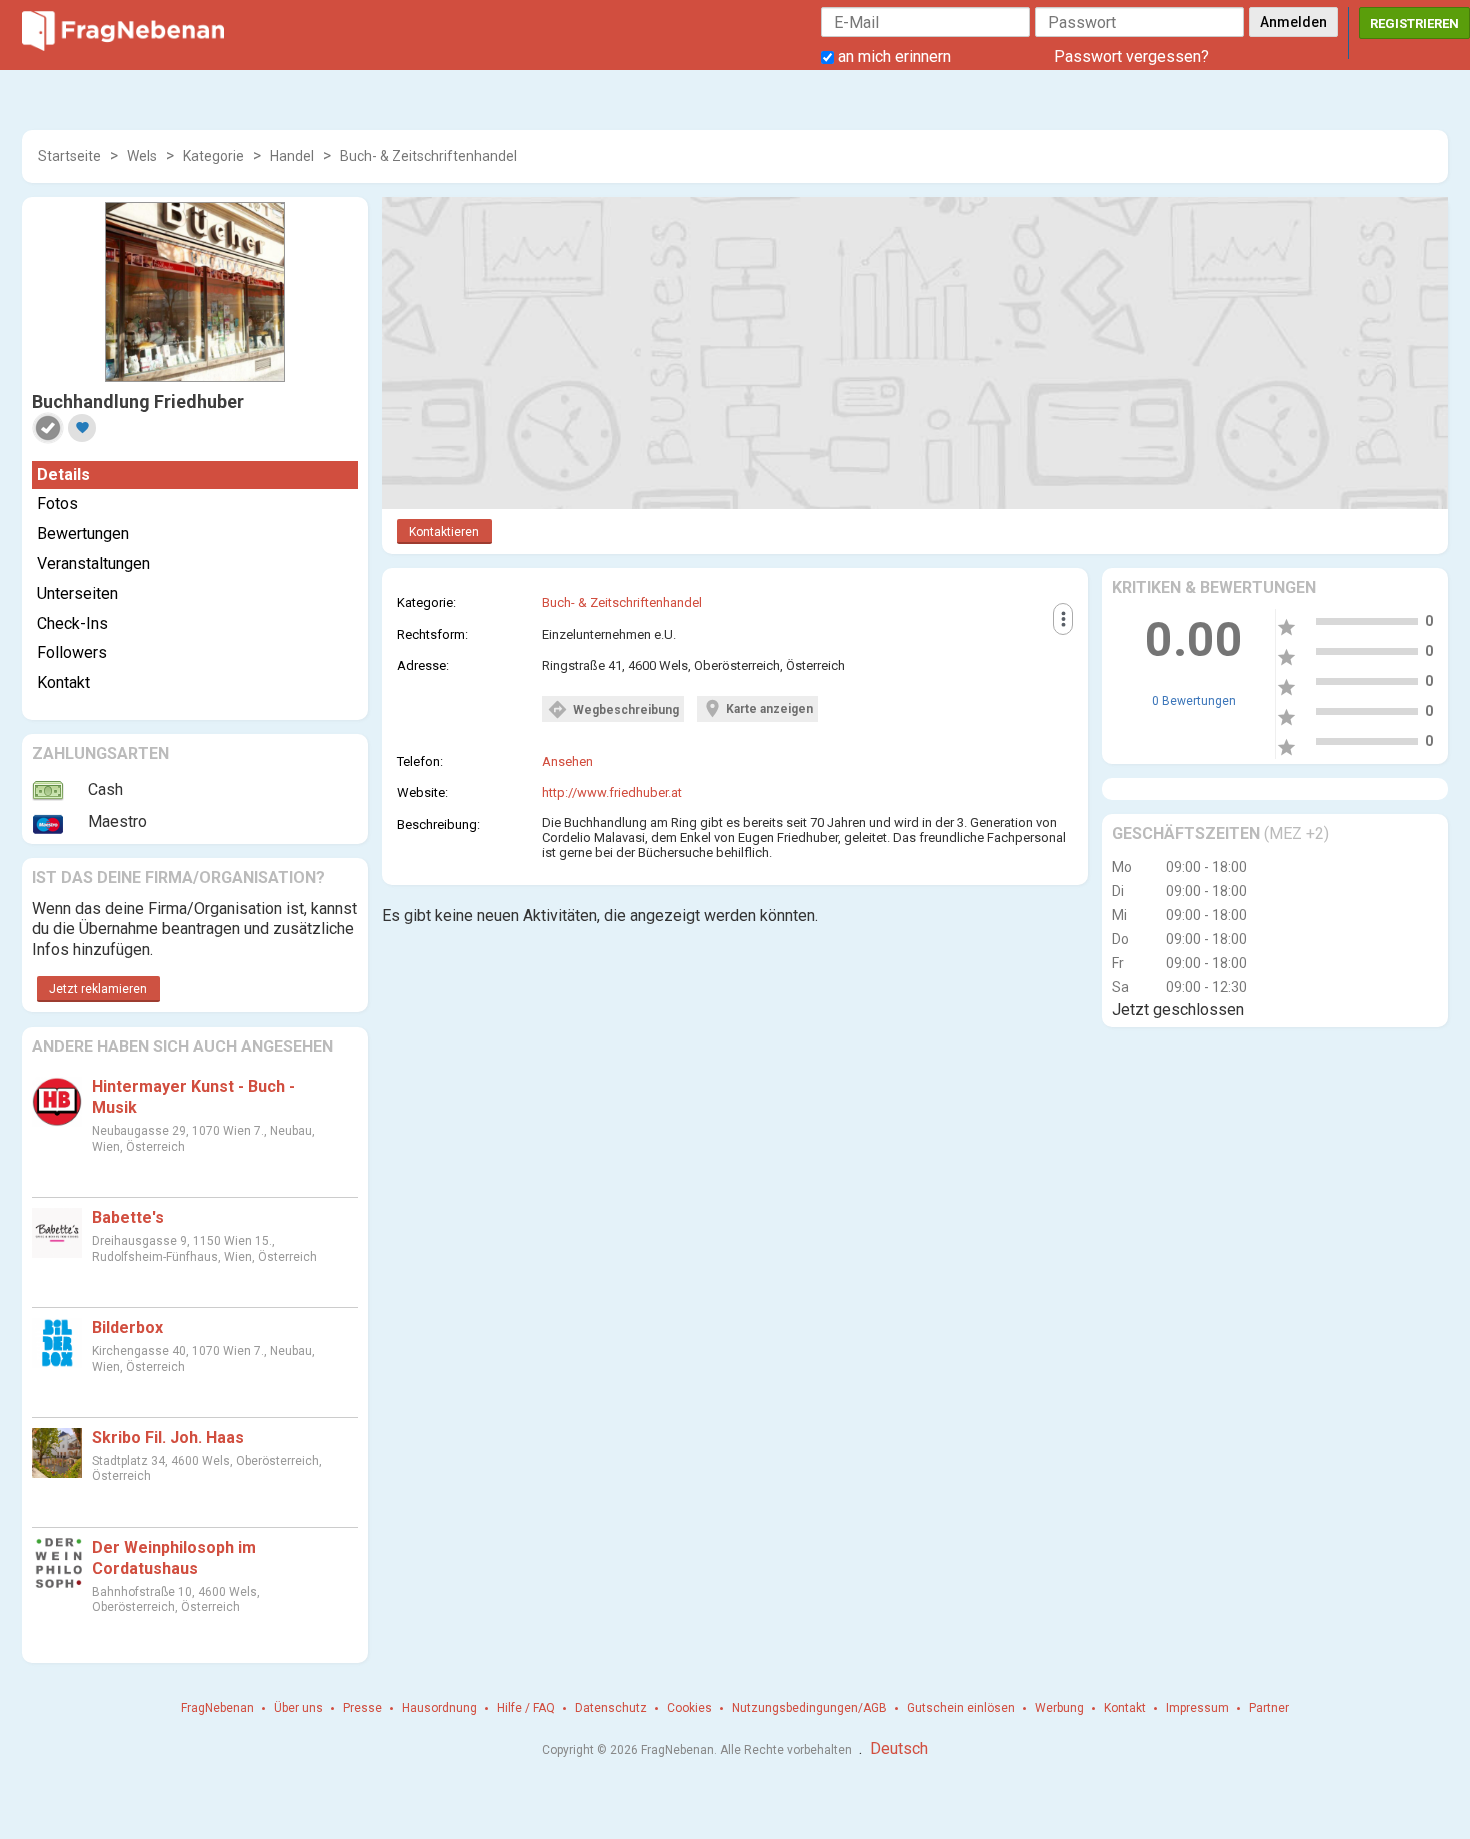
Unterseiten (77, 593)
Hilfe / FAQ (526, 1708)
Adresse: (423, 665)
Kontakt (63, 682)
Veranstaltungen (93, 563)
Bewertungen (83, 533)
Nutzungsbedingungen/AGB (809, 1708)
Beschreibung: (438, 824)
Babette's (128, 1217)
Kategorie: (426, 602)
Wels (142, 156)
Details (63, 474)
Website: (422, 792)
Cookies (689, 1708)
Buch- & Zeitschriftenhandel (428, 156)
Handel (292, 156)
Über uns (298, 1708)
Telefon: (420, 761)
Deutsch (899, 1748)
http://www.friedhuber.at (612, 792)
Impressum (1197, 1708)
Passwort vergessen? (1131, 56)
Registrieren (1414, 23)
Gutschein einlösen (961, 1708)
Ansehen (567, 761)
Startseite (69, 156)
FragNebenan (217, 1708)
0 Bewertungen (1194, 701)
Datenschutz (611, 1708)
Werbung (1059, 1708)
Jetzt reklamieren (98, 989)
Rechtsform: (432, 634)
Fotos (57, 503)
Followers (72, 652)
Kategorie (213, 156)
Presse (362, 1708)
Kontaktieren (444, 532)
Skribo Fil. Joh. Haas (168, 1437)
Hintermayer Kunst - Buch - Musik (193, 1097)
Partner (1269, 1708)
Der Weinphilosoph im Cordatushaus (174, 1558)
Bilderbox (127, 1327)
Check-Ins (72, 623)
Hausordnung (439, 1708)
